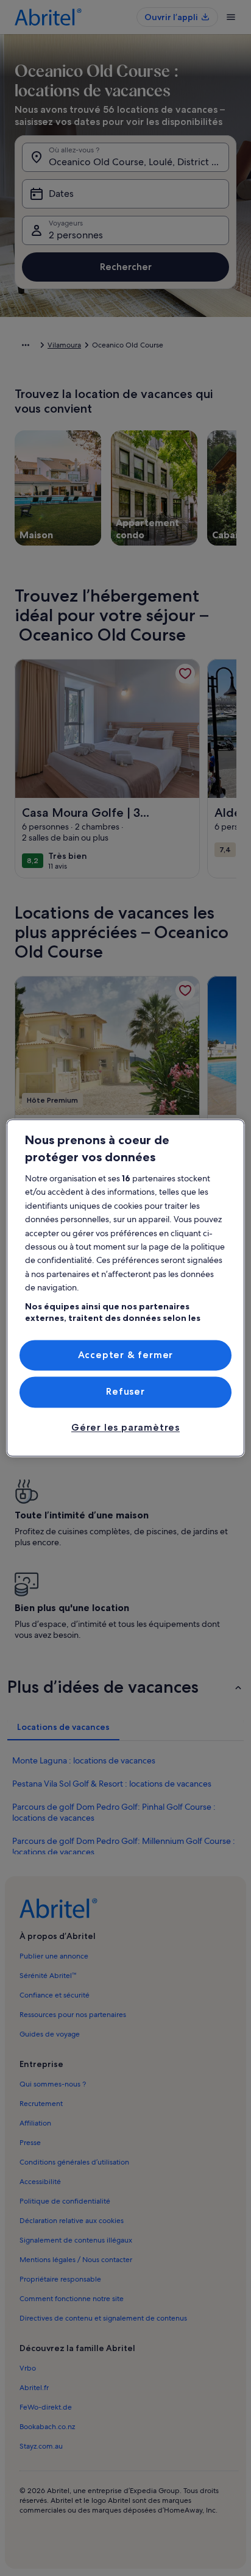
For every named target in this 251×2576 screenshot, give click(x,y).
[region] (125, 1288)
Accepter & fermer (126, 1355)
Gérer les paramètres (125, 1427)
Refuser (125, 1392)
